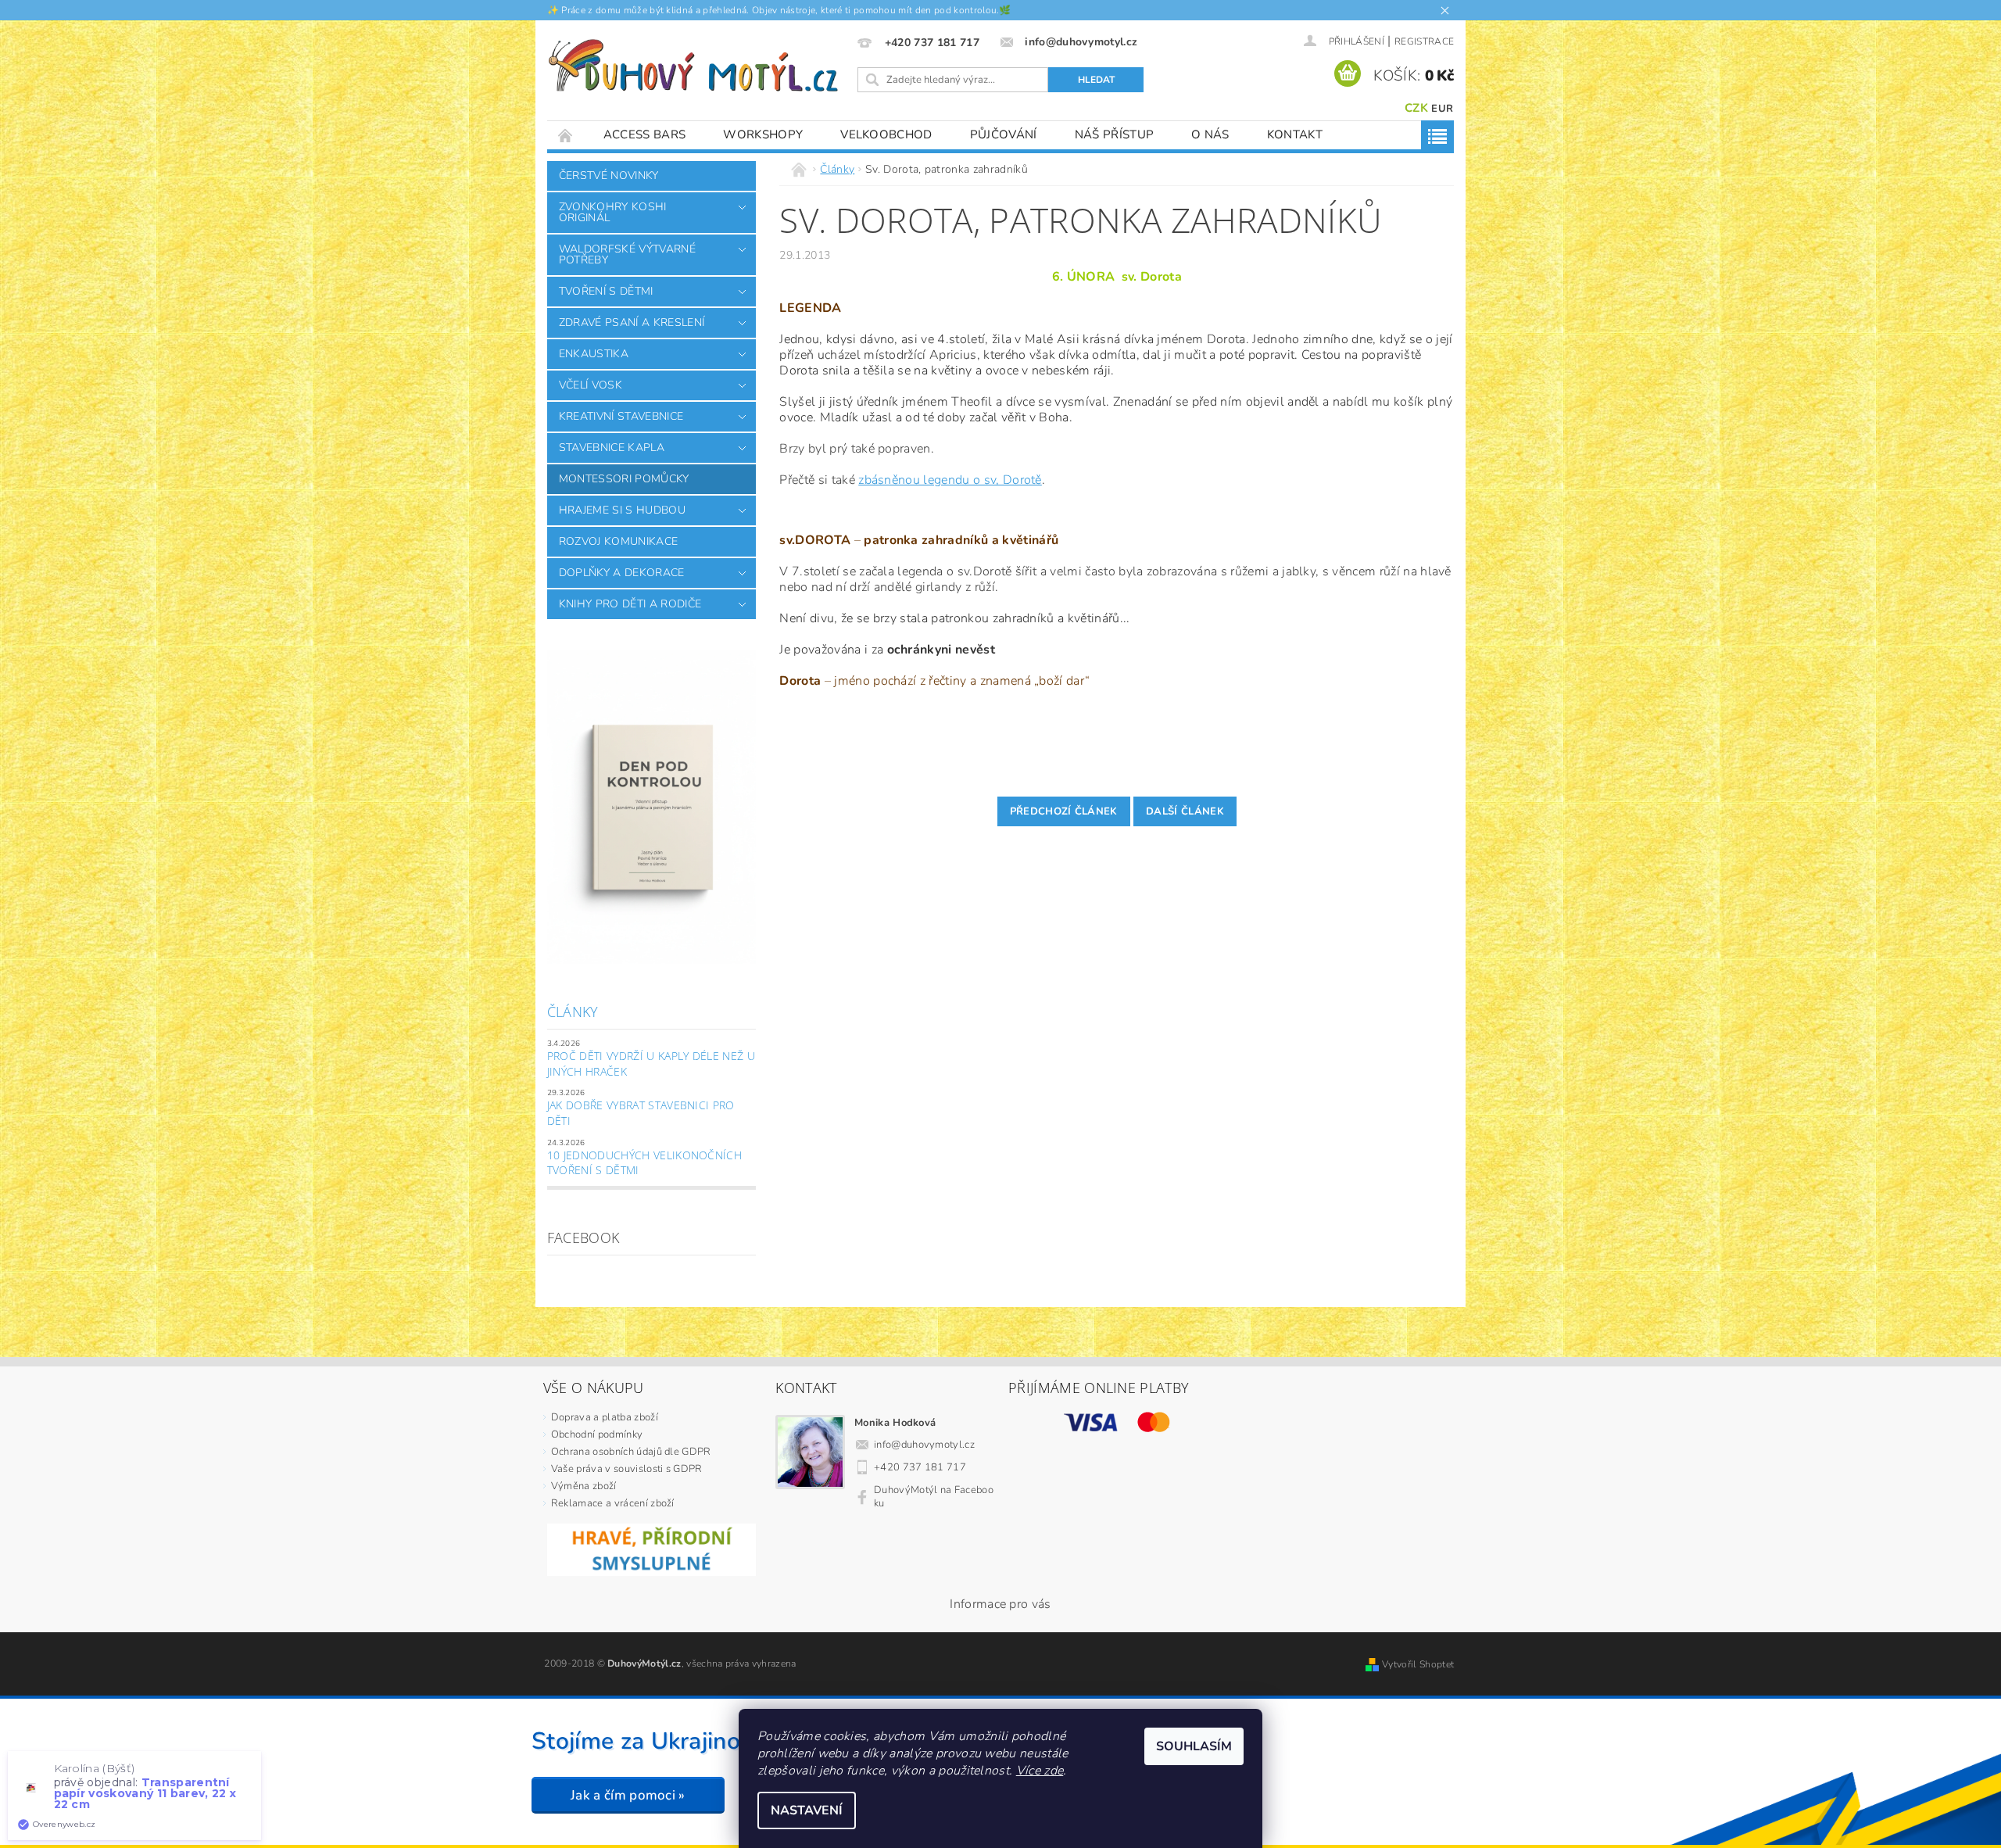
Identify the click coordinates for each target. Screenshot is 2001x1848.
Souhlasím (1194, 1746)
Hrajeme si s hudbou (622, 510)
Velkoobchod (886, 134)
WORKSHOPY (763, 134)
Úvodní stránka (566, 135)
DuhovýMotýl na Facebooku (934, 1497)
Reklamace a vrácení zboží (613, 1503)
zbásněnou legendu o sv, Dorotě (950, 480)
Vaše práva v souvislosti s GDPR (627, 1469)
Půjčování (1004, 134)
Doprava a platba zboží (605, 1417)
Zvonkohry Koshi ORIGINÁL (613, 212)
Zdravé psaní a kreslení (632, 322)
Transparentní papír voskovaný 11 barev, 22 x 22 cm (145, 1793)
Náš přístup (1115, 134)
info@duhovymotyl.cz (924, 1445)
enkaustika (594, 354)
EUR (1442, 109)
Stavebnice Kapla (612, 448)
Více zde (1040, 1771)
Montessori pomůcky (624, 479)
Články (573, 1012)
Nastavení (807, 1810)
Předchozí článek (1064, 811)
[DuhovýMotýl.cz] (693, 66)
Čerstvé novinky (609, 175)
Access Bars (645, 134)
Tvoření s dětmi (606, 291)
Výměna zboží (584, 1486)
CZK (1416, 108)
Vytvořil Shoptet (1418, 1664)
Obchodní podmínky (597, 1434)
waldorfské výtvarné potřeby (627, 254)
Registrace (1424, 41)
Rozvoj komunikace (618, 541)
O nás (1210, 134)
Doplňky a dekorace (622, 573)
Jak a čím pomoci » (628, 1795)
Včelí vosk (591, 385)
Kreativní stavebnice (621, 416)
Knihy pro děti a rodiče (630, 604)
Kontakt (1295, 134)
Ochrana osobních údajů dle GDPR (631, 1452)
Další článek (1185, 811)
